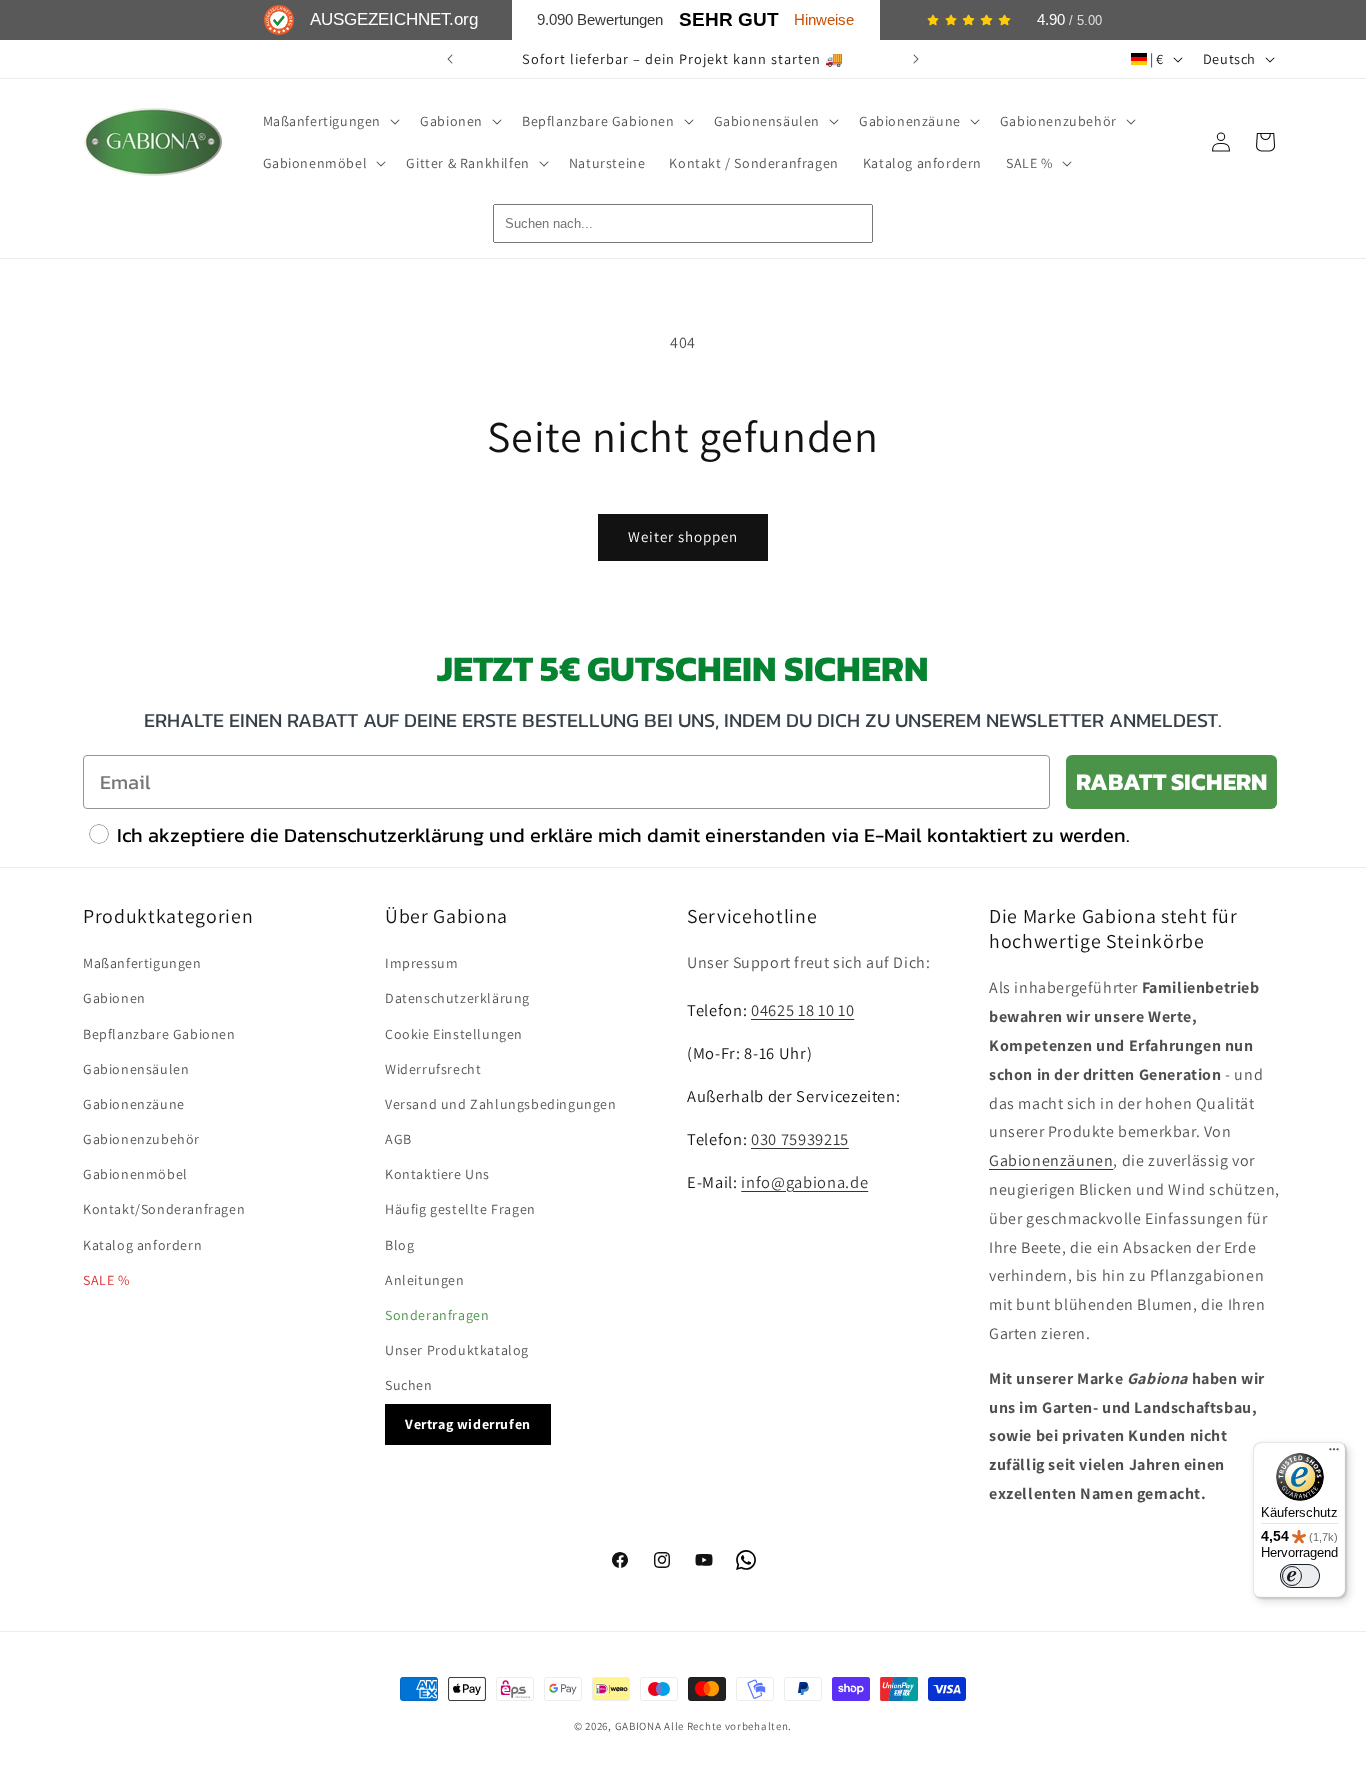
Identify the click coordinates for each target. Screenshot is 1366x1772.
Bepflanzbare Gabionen (159, 1034)
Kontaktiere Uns (437, 1174)
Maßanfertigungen (142, 963)
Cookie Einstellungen (454, 1034)
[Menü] (1334, 1454)
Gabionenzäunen (1051, 1160)
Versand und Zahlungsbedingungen (501, 1104)
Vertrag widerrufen (468, 1424)
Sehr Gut (729, 19)
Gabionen (114, 998)
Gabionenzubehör (141, 1139)
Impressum (421, 963)
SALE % (106, 1280)
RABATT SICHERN (1171, 781)
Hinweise (824, 19)
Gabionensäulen (136, 1069)
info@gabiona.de (804, 1182)
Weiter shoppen (683, 536)
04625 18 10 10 (802, 1010)
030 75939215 (800, 1139)
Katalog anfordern (142, 1245)
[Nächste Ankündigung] (916, 59)
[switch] (1300, 1576)
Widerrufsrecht (433, 1069)
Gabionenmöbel (135, 1174)
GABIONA (638, 1726)
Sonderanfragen (437, 1315)
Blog (399, 1245)
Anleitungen (425, 1280)
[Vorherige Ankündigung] (450, 59)
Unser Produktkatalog (457, 1350)
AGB (398, 1139)
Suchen (409, 1385)
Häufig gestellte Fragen (460, 1209)
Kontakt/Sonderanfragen (164, 1209)
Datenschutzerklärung (457, 998)
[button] (330, 121)
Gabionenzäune (134, 1104)
